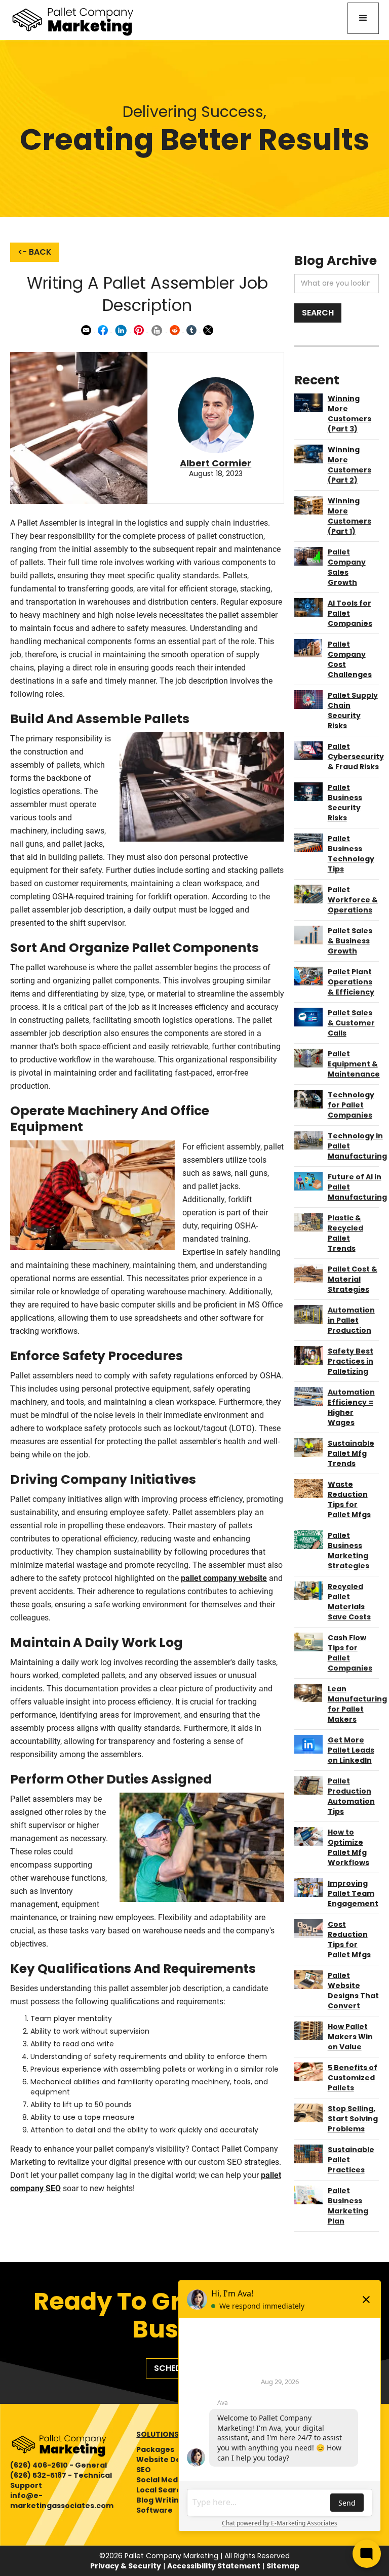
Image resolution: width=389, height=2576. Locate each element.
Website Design (167, 2460)
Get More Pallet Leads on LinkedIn (351, 1750)
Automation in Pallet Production (351, 1320)
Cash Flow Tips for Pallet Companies (350, 1653)
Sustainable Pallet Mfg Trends (351, 1453)
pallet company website (224, 1578)
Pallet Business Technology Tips (351, 854)
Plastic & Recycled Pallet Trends (345, 1233)
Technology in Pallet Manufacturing (357, 1146)
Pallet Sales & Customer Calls (351, 1023)
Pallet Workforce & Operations (353, 900)
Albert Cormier (216, 463)
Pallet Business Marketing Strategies (348, 1551)
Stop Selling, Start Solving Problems (353, 2119)
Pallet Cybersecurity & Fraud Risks (356, 757)
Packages (155, 2449)
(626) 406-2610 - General (59, 2465)
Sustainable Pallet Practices (351, 2160)
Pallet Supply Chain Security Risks (353, 710)
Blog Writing (160, 2500)
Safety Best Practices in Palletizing (351, 1361)
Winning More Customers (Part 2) (349, 465)
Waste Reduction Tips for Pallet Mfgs (349, 1499)
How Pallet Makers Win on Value (350, 2037)
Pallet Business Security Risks (345, 803)
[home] (73, 20)
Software (154, 2510)
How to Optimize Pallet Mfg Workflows (348, 1847)
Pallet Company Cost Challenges (350, 659)
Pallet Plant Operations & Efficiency (351, 982)
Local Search (161, 2490)
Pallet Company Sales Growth (347, 567)
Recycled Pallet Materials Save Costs (349, 1602)
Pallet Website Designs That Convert (353, 1991)
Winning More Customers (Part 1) (349, 516)
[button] (363, 18)
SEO (144, 2470)
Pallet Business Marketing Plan (348, 2206)
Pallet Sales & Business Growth (350, 941)
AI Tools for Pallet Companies (350, 613)
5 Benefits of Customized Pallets (353, 2078)
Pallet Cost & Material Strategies (353, 1279)
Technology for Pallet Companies (351, 1105)
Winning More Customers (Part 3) (349, 414)
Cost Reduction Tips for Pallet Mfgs (349, 1939)
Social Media (161, 2480)
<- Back (35, 252)
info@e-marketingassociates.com (62, 2501)
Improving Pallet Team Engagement (353, 1893)
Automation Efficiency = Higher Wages (351, 1407)
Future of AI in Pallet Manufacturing (357, 1187)
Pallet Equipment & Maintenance (354, 1064)
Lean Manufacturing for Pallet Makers (357, 1704)
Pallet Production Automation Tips (351, 1796)
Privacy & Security (126, 2566)
